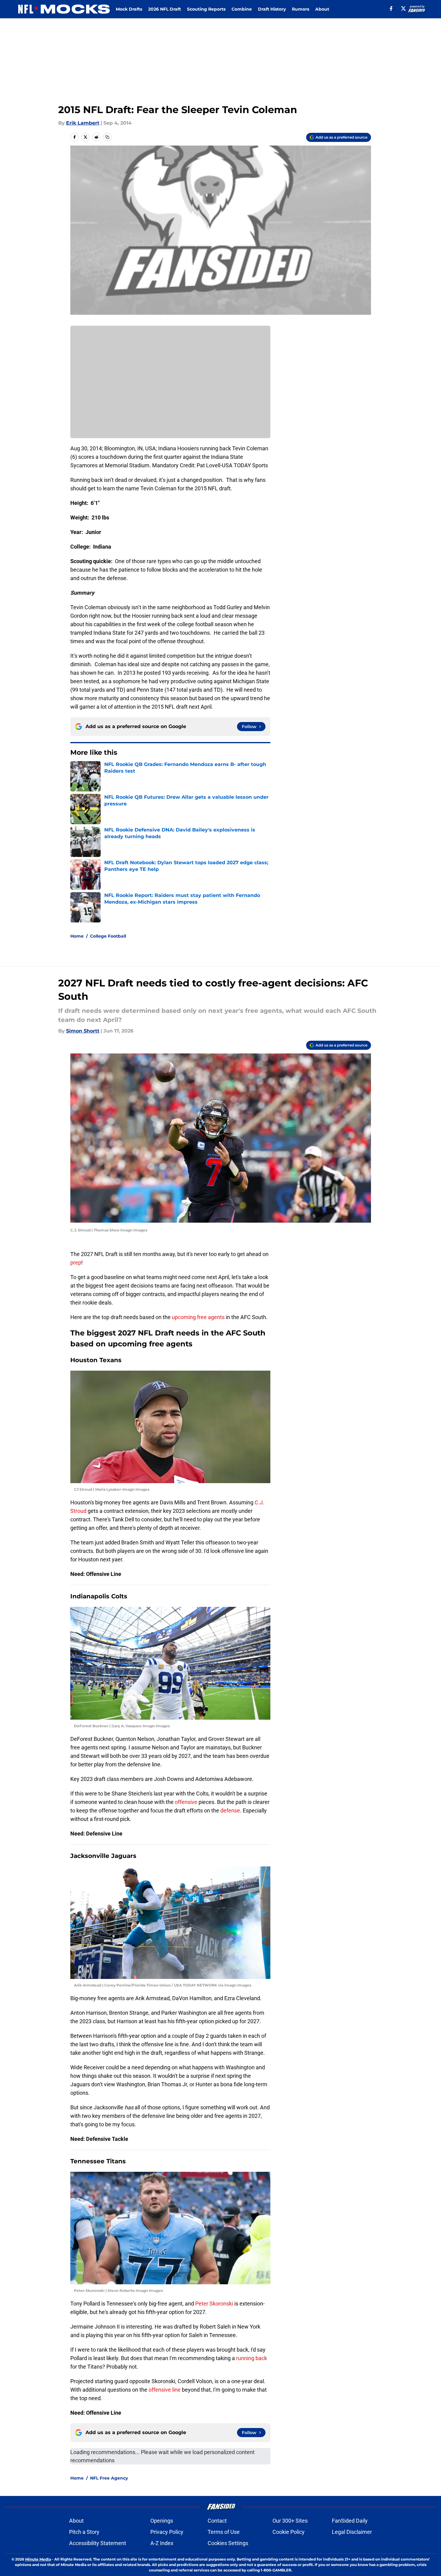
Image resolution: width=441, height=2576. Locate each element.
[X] (403, 8)
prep (76, 1263)
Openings (162, 2521)
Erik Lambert (83, 123)
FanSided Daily (350, 2521)
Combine (242, 9)
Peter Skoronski (215, 2304)
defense (230, 1810)
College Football (108, 936)
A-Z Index (162, 2543)
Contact (217, 2521)
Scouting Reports (206, 9)
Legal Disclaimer (352, 2532)
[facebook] (391, 8)
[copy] (107, 137)
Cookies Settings (228, 2543)
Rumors (301, 9)
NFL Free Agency (109, 2478)
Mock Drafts (129, 9)
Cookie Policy (289, 2532)
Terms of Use (224, 2532)
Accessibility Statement (98, 2543)
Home (77, 936)
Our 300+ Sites (290, 2521)
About (322, 9)
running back (252, 2358)
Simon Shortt (83, 1031)
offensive (186, 1802)
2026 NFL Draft (165, 9)
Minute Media (38, 2559)
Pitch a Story (84, 2532)
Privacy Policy (167, 2532)
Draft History (272, 9)
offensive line (165, 2390)
